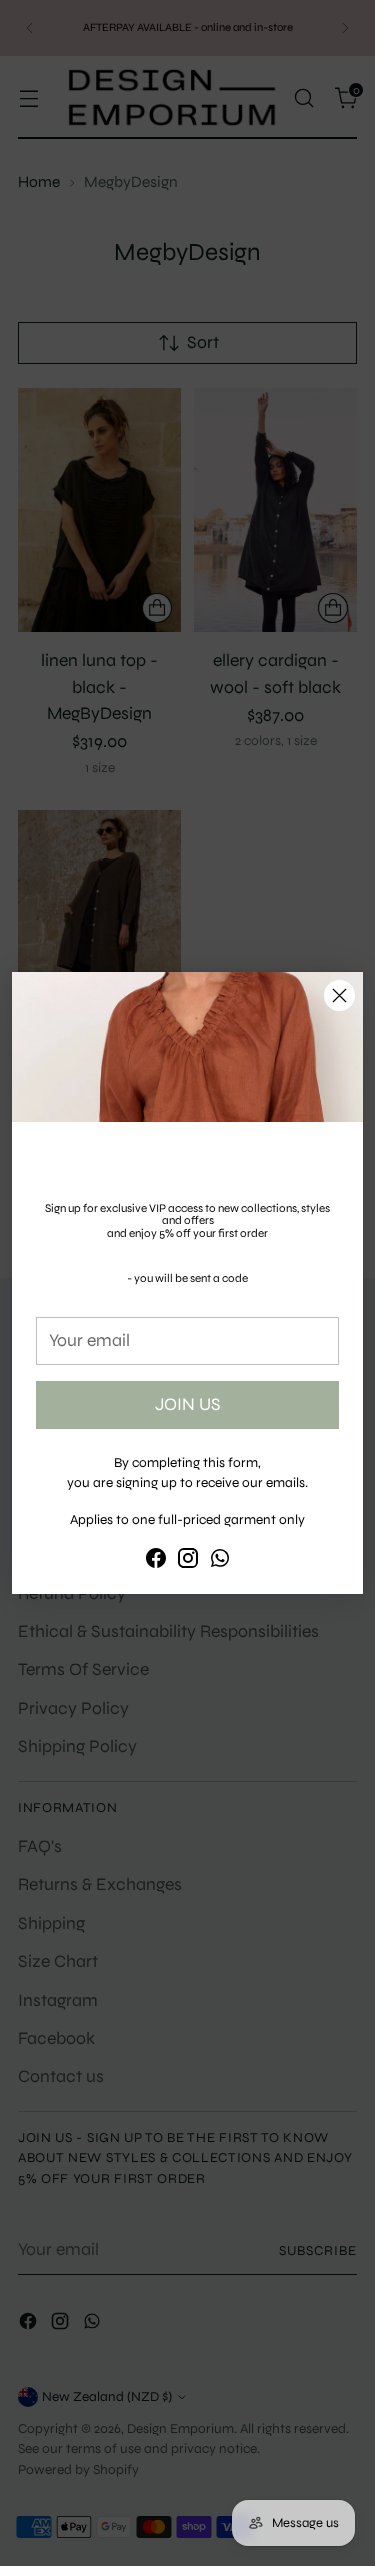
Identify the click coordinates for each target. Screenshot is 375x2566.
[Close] (339, 995)
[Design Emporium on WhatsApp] (220, 1562)
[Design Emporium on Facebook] (156, 1562)
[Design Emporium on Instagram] (188, 1562)
